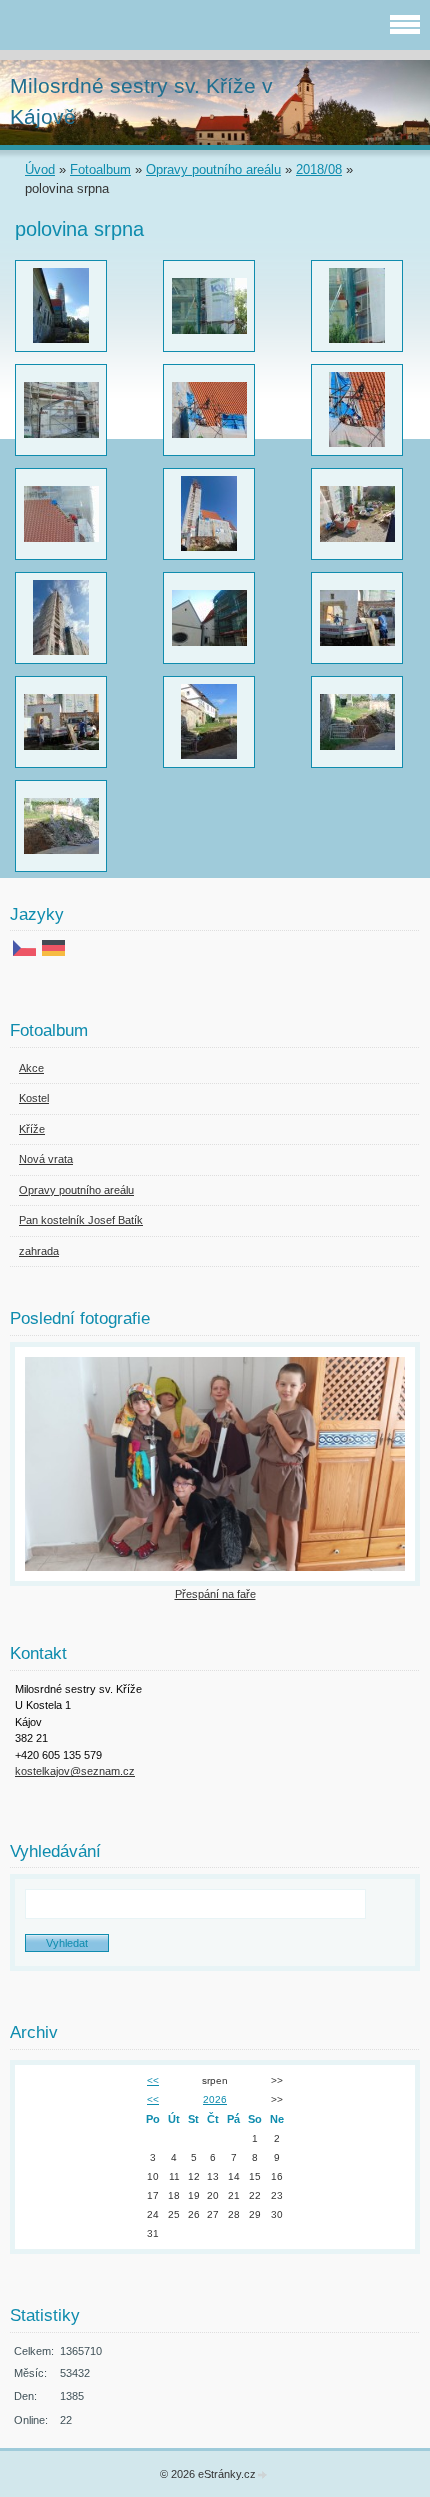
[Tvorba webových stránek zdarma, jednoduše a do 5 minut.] (263, 2475)
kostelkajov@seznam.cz (75, 1771)
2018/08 (319, 169)
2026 (215, 2099)
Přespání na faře (215, 1594)
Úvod (40, 169)
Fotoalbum (100, 169)
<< (153, 2080)
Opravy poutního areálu (213, 169)
